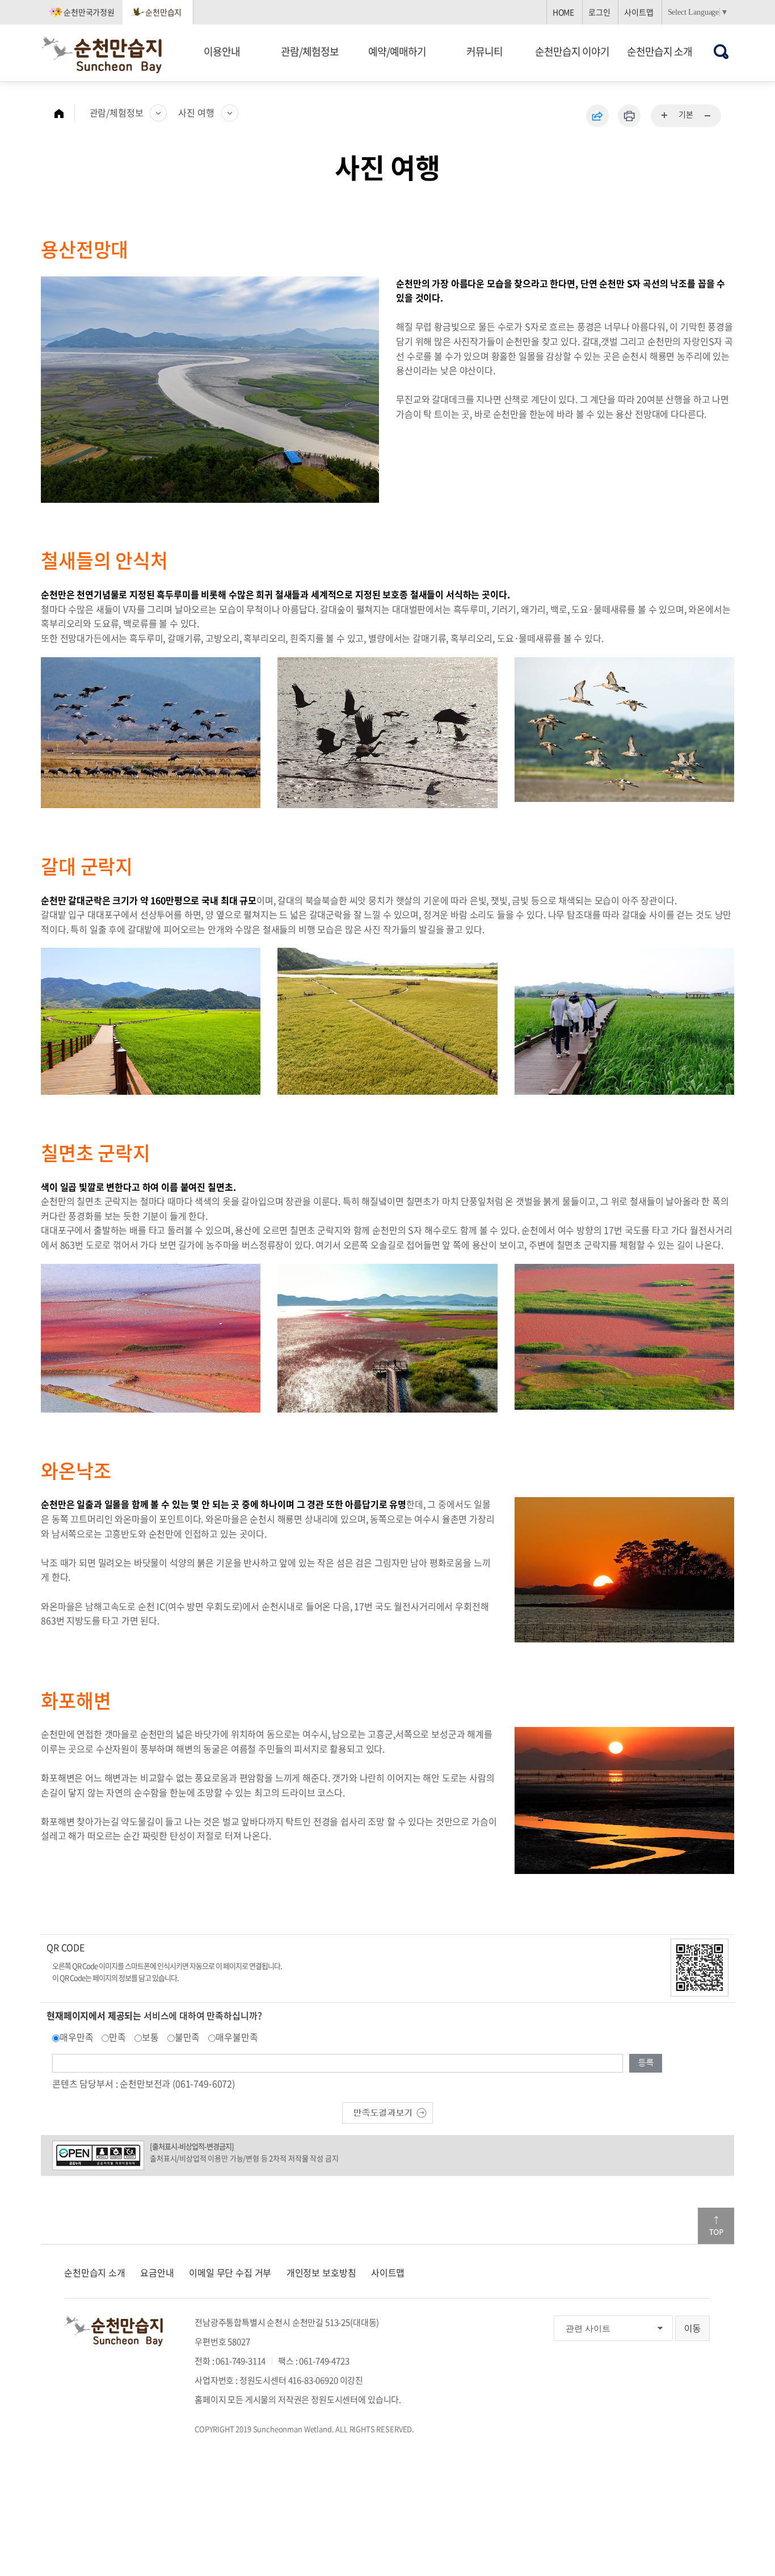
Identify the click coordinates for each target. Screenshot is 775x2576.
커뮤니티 (485, 51)
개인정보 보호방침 (321, 2272)
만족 (117, 2037)
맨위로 (716, 2226)
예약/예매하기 (397, 51)
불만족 (188, 2037)
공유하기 (597, 116)
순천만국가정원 (89, 12)
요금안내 (157, 2272)
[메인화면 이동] (65, 113)
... (665, 116)
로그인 (599, 12)
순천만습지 (163, 12)
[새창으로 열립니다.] (387, 2112)
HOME (563, 12)
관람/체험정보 (310, 51)
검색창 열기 (721, 51)
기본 (686, 114)
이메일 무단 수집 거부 (230, 2272)
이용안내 (222, 51)
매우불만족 (237, 2037)
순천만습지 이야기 (572, 51)
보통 (150, 2037)
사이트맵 (639, 12)
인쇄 (629, 116)
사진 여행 (196, 112)
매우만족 (76, 2037)
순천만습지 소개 (660, 51)
